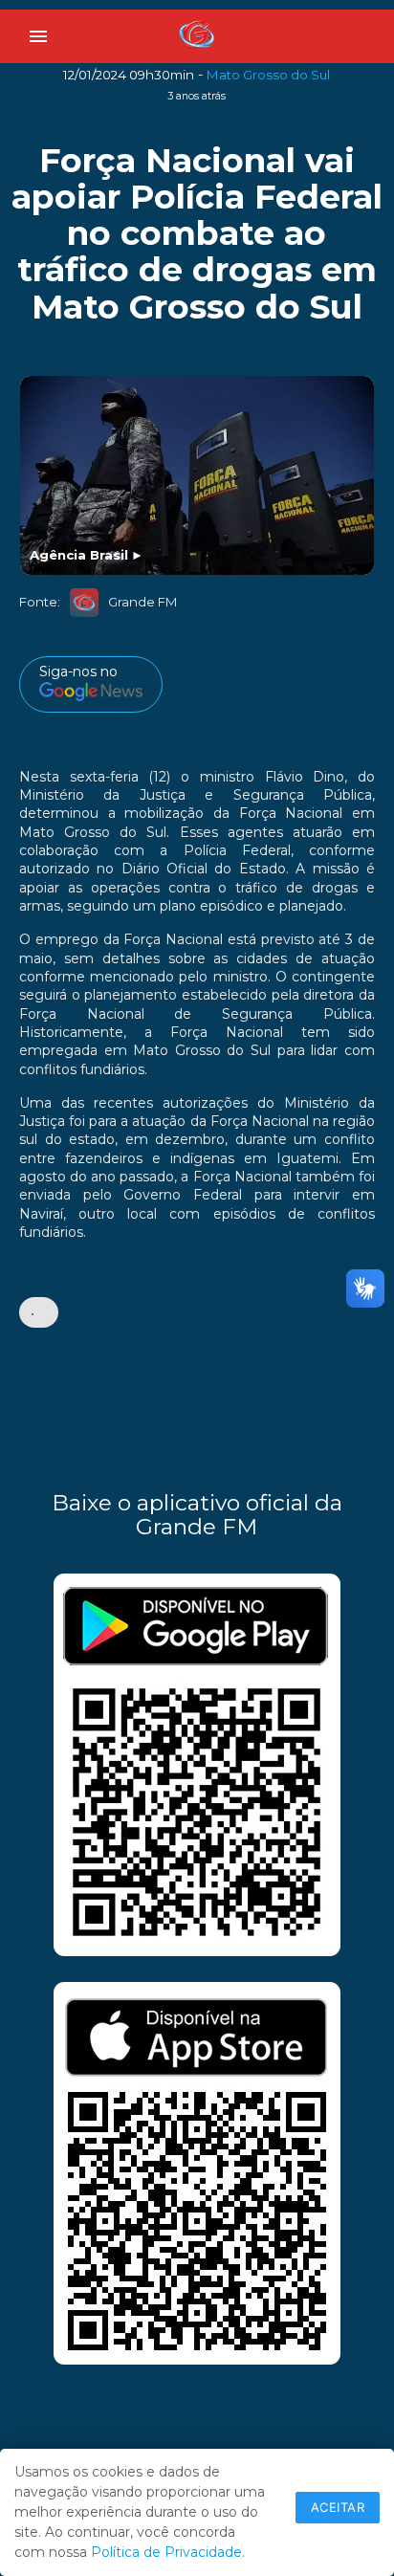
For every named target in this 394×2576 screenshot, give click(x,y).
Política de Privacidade (166, 2552)
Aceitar (338, 2507)
